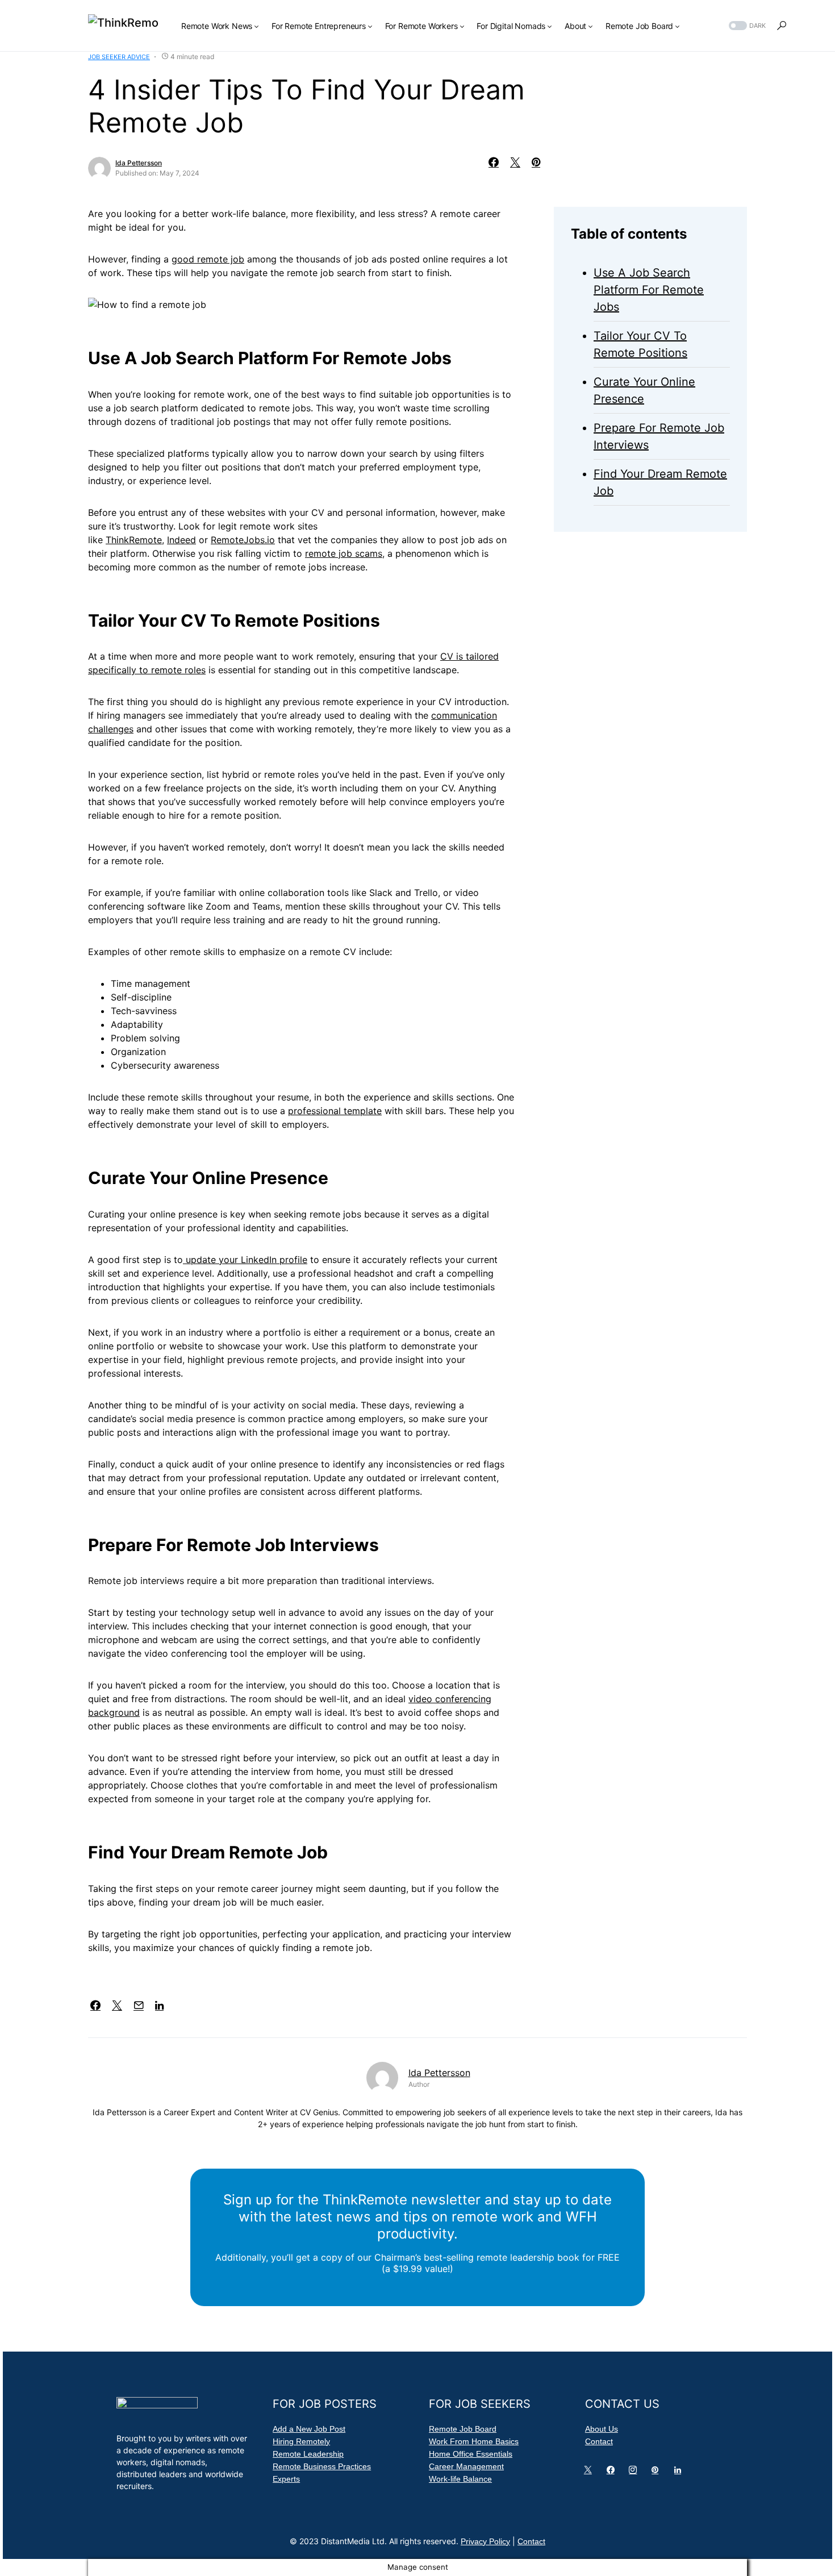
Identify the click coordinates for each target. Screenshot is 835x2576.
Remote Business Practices (322, 2466)
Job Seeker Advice (119, 57)
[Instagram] (635, 2473)
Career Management (466, 2466)
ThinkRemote (134, 540)
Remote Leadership (308, 2454)
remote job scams (344, 553)
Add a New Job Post (309, 2429)
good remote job (208, 259)
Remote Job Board (463, 2429)
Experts (286, 2479)
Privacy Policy (485, 2541)
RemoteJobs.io (243, 540)
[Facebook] (613, 2473)
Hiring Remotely (301, 2441)
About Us (602, 2429)
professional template (335, 1111)
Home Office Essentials (471, 2454)
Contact (599, 2441)
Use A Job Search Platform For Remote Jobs (649, 290)
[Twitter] (590, 2473)
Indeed (181, 540)
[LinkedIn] (680, 2473)
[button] (746, 26)
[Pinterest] (657, 2473)
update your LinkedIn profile (245, 1260)
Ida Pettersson (139, 163)
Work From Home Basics (474, 2441)
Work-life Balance (460, 2479)
